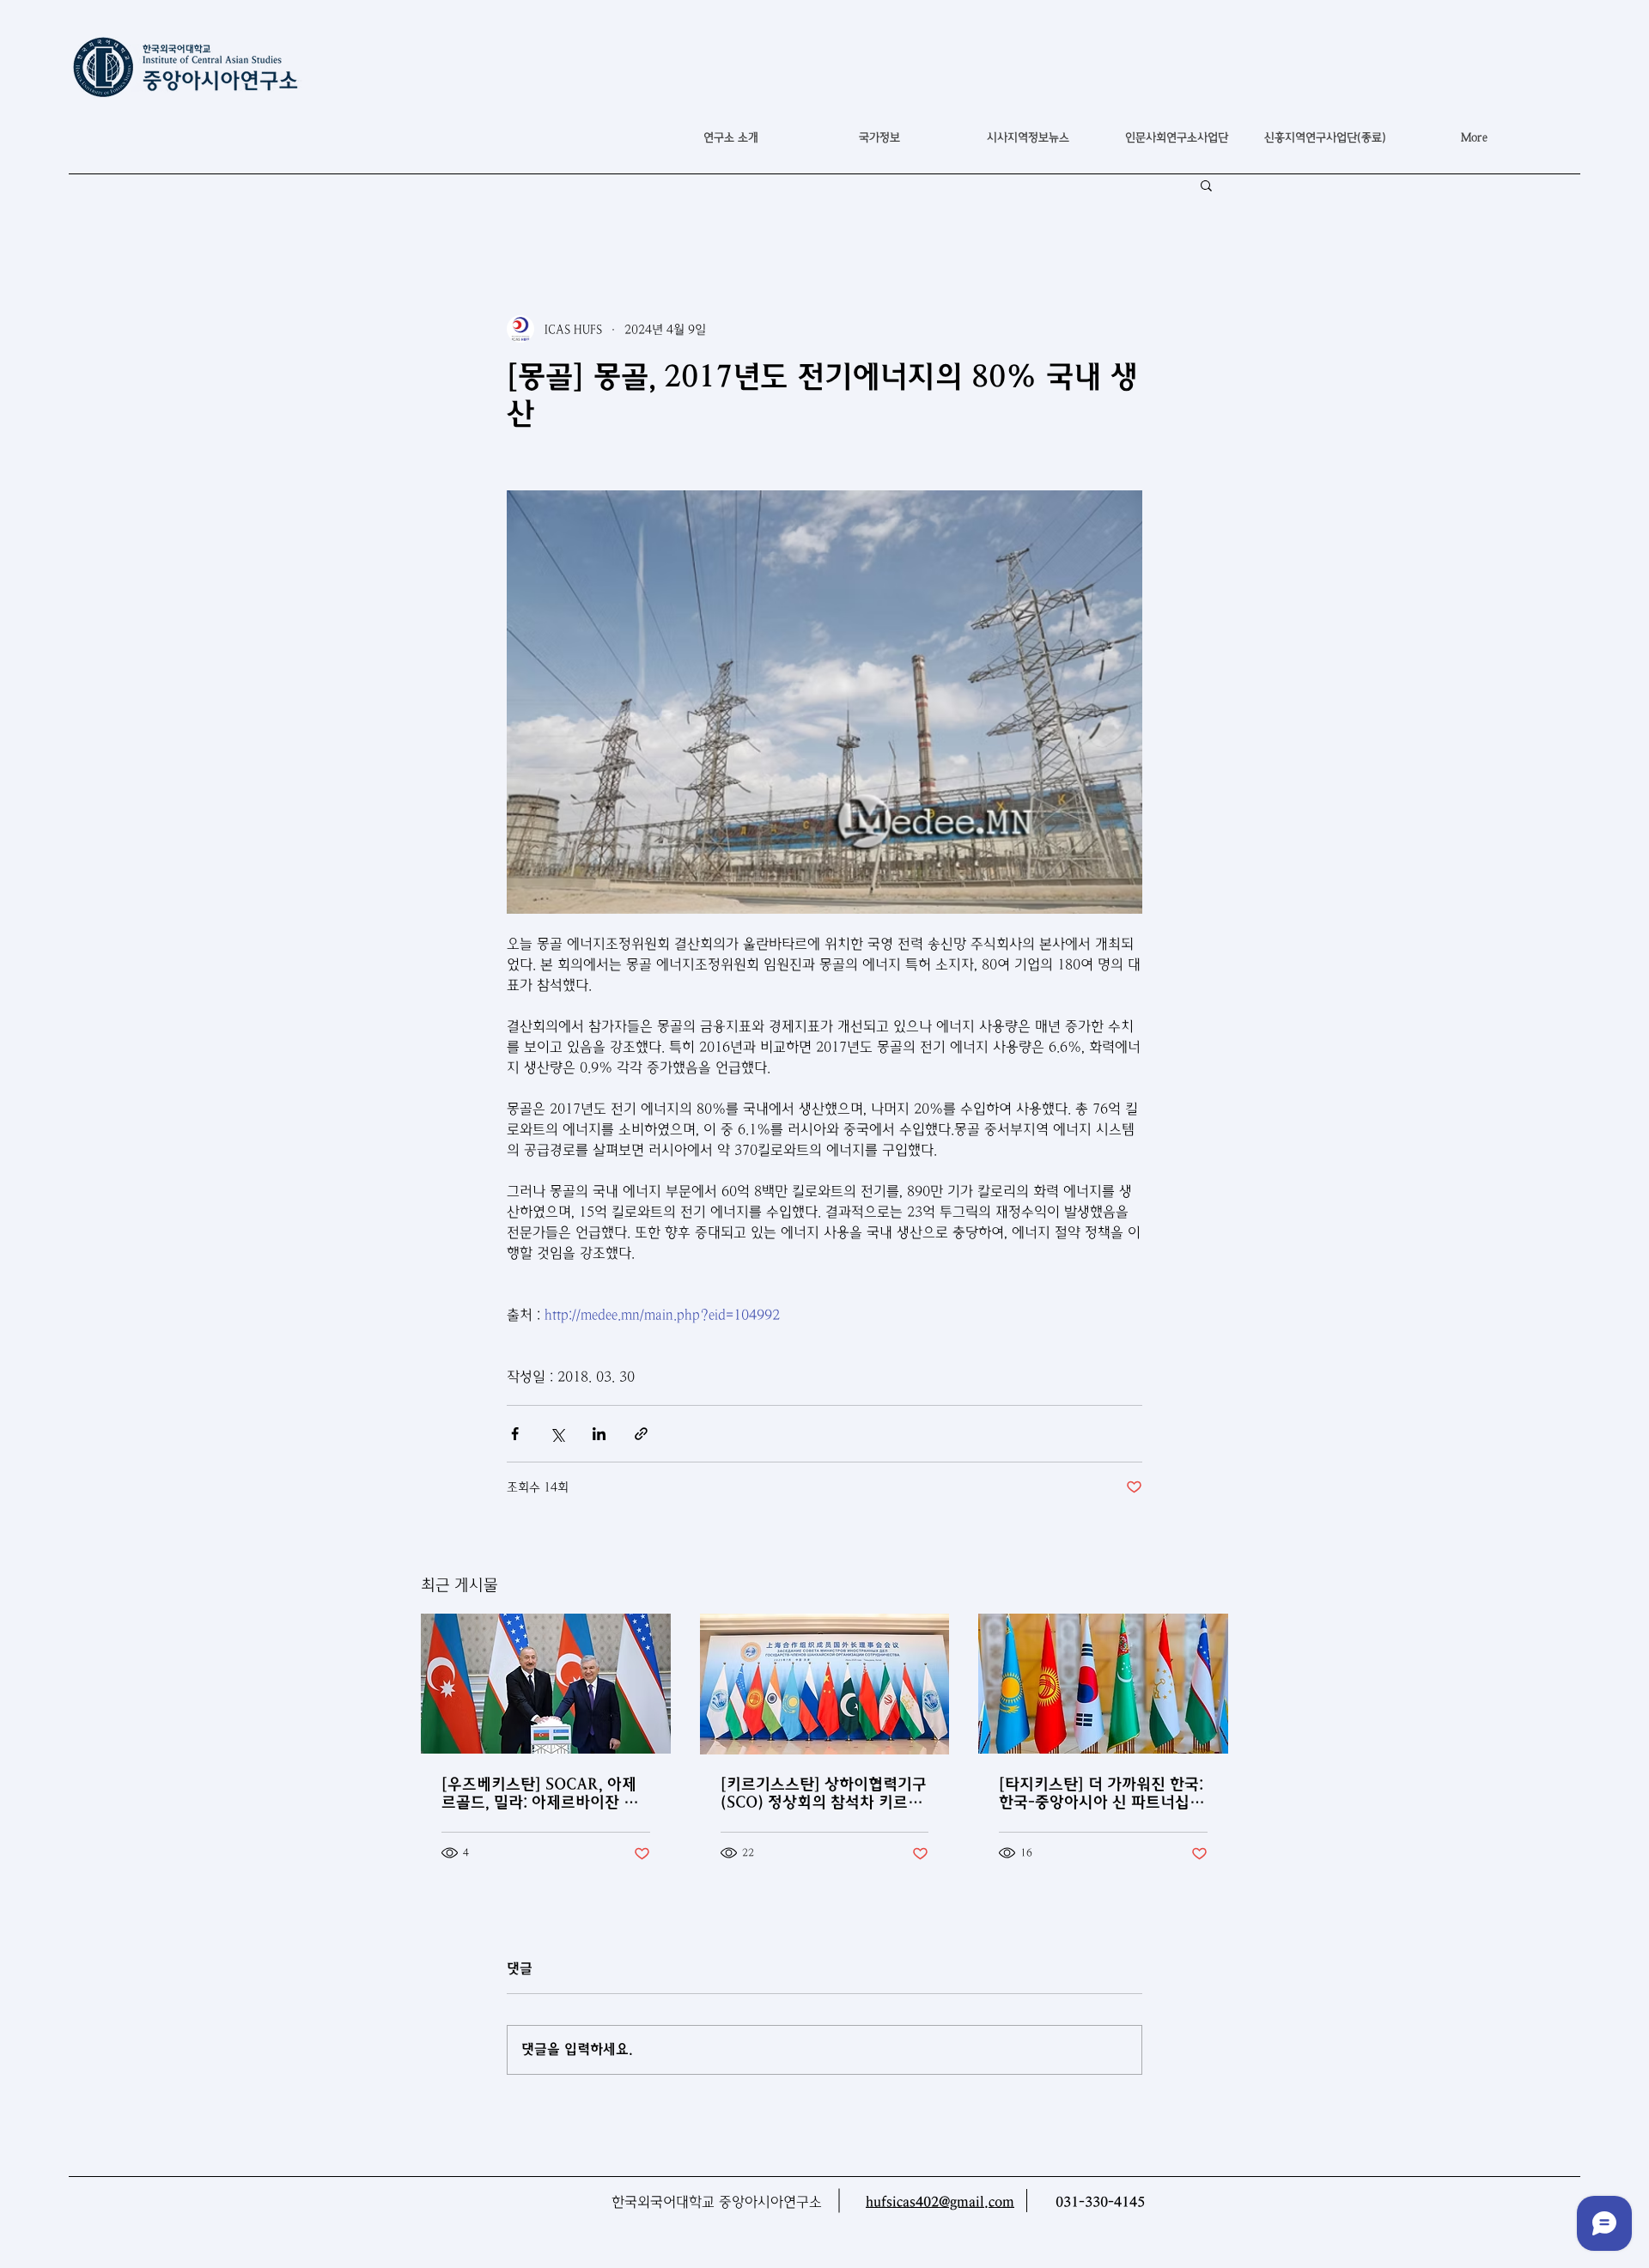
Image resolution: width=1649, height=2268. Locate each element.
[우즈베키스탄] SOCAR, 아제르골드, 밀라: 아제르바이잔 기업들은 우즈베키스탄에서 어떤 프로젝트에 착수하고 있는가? (541, 1793)
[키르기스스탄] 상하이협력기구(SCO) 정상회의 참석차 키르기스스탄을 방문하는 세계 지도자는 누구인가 (824, 1793)
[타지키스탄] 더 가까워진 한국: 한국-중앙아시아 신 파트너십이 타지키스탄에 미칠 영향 (1101, 1793)
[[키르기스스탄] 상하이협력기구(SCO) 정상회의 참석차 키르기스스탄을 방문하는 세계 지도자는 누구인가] (825, 1684)
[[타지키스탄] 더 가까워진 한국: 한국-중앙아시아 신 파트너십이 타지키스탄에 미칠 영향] (1103, 1684)
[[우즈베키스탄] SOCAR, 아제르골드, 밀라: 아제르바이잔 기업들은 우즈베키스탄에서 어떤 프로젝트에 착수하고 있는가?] (546, 1684)
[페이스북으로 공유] (515, 1434)
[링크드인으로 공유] (599, 1434)
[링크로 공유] (641, 1434)
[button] (879, 137)
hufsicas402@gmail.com (940, 2202)
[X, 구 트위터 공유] (557, 1434)
